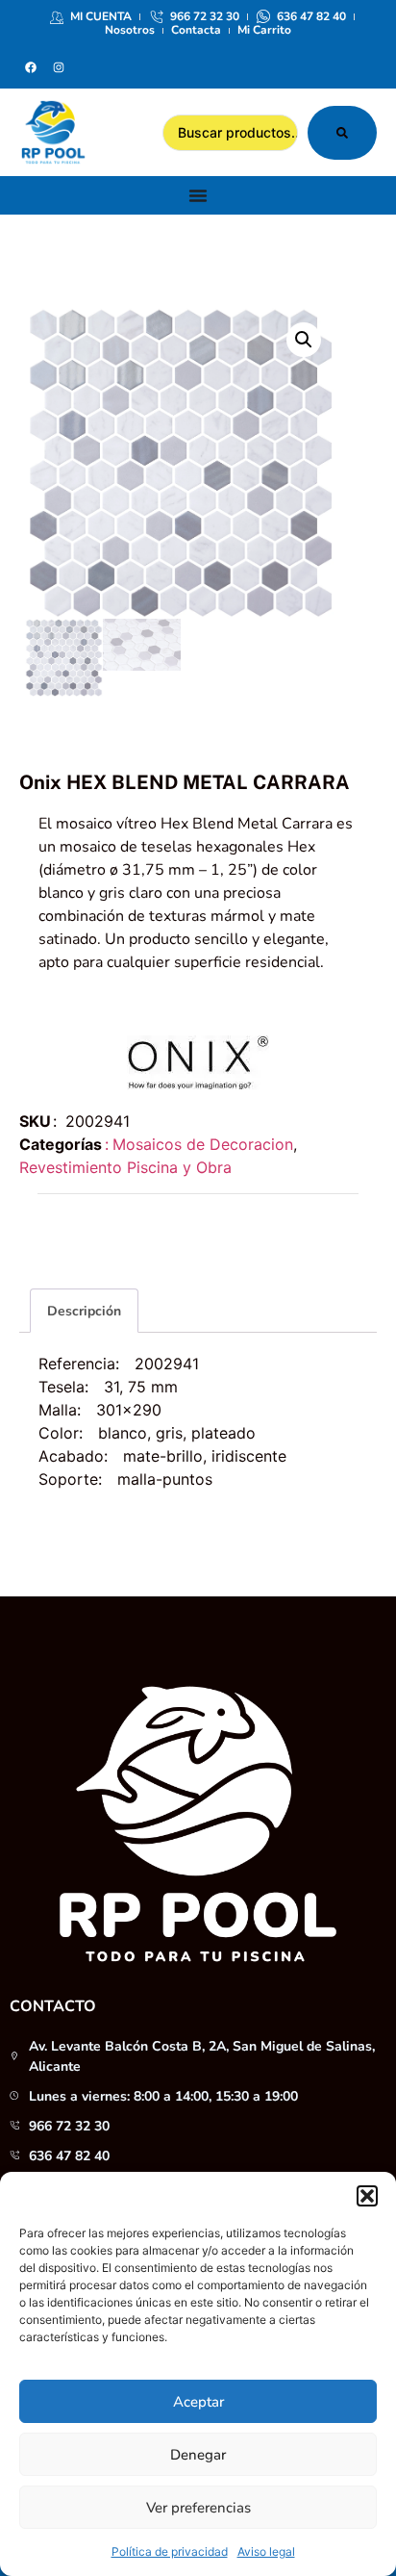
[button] (367, 2196)
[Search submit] (342, 133)
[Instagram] (59, 67)
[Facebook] (31, 67)
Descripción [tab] (84, 1311)
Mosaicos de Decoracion (203, 1144)
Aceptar (198, 2402)
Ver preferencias (198, 2508)
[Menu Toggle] (198, 195)
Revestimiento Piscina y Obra (125, 1167)
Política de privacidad (170, 2551)
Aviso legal (266, 2551)
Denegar (198, 2455)
